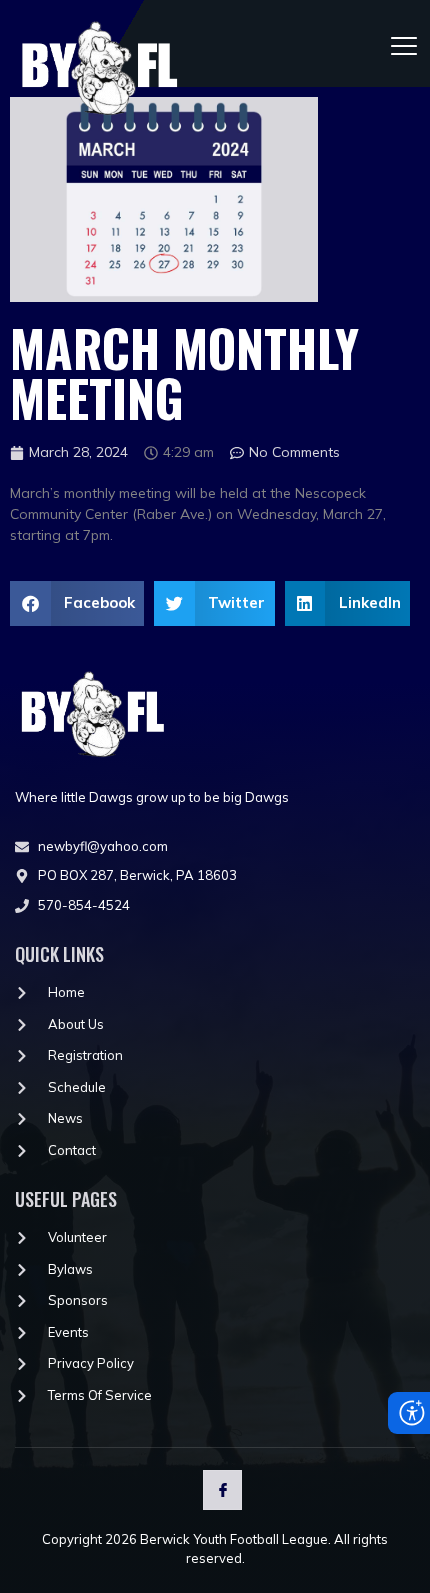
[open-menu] (405, 43)
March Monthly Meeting (184, 372)
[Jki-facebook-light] (222, 1489)
